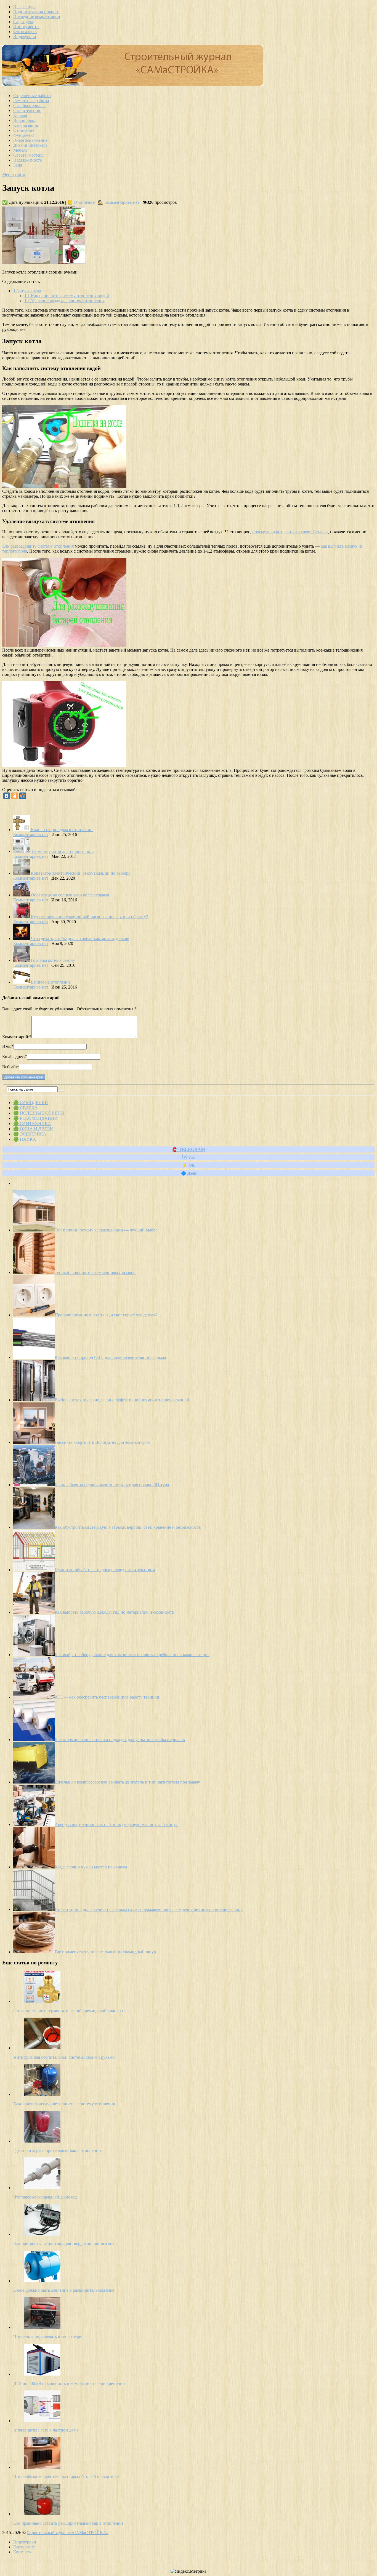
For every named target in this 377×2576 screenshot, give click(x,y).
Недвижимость (27, 160)
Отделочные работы (32, 96)
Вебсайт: (10, 1067)
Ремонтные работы (31, 101)
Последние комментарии (37, 17)
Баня (18, 165)
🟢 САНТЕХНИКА (32, 1124)
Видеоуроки (25, 37)
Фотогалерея (25, 32)
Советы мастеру (28, 155)
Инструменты (26, 27)
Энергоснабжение (30, 140)
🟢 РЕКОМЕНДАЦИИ (35, 1118)
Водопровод (25, 120)
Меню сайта (14, 174)
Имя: (8, 1046)
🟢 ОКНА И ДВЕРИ (33, 1129)
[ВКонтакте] (7, 796)
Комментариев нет (122, 202)
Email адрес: (15, 1057)
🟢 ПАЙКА (25, 1139)
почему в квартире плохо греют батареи (290, 532)
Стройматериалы (29, 105)
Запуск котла (27, 291)
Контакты (22, 2552)
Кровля (20, 115)
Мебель (20, 150)
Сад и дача (23, 22)
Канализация (26, 125)
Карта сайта (24, 2547)
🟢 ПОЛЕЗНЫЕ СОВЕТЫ (39, 1113)
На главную (24, 7)
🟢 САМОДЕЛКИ (31, 1103)
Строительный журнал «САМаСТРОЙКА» (68, 2533)
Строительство (27, 110)
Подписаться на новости (36, 12)
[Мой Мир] (23, 796)
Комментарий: (17, 1037)
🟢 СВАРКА (26, 1108)
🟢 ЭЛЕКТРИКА (30, 1134)
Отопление (24, 130)
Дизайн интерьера (30, 145)
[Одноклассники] (15, 796)
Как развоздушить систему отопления (38, 546)
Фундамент (24, 135)
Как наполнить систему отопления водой (67, 296)
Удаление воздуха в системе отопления (64, 301)
